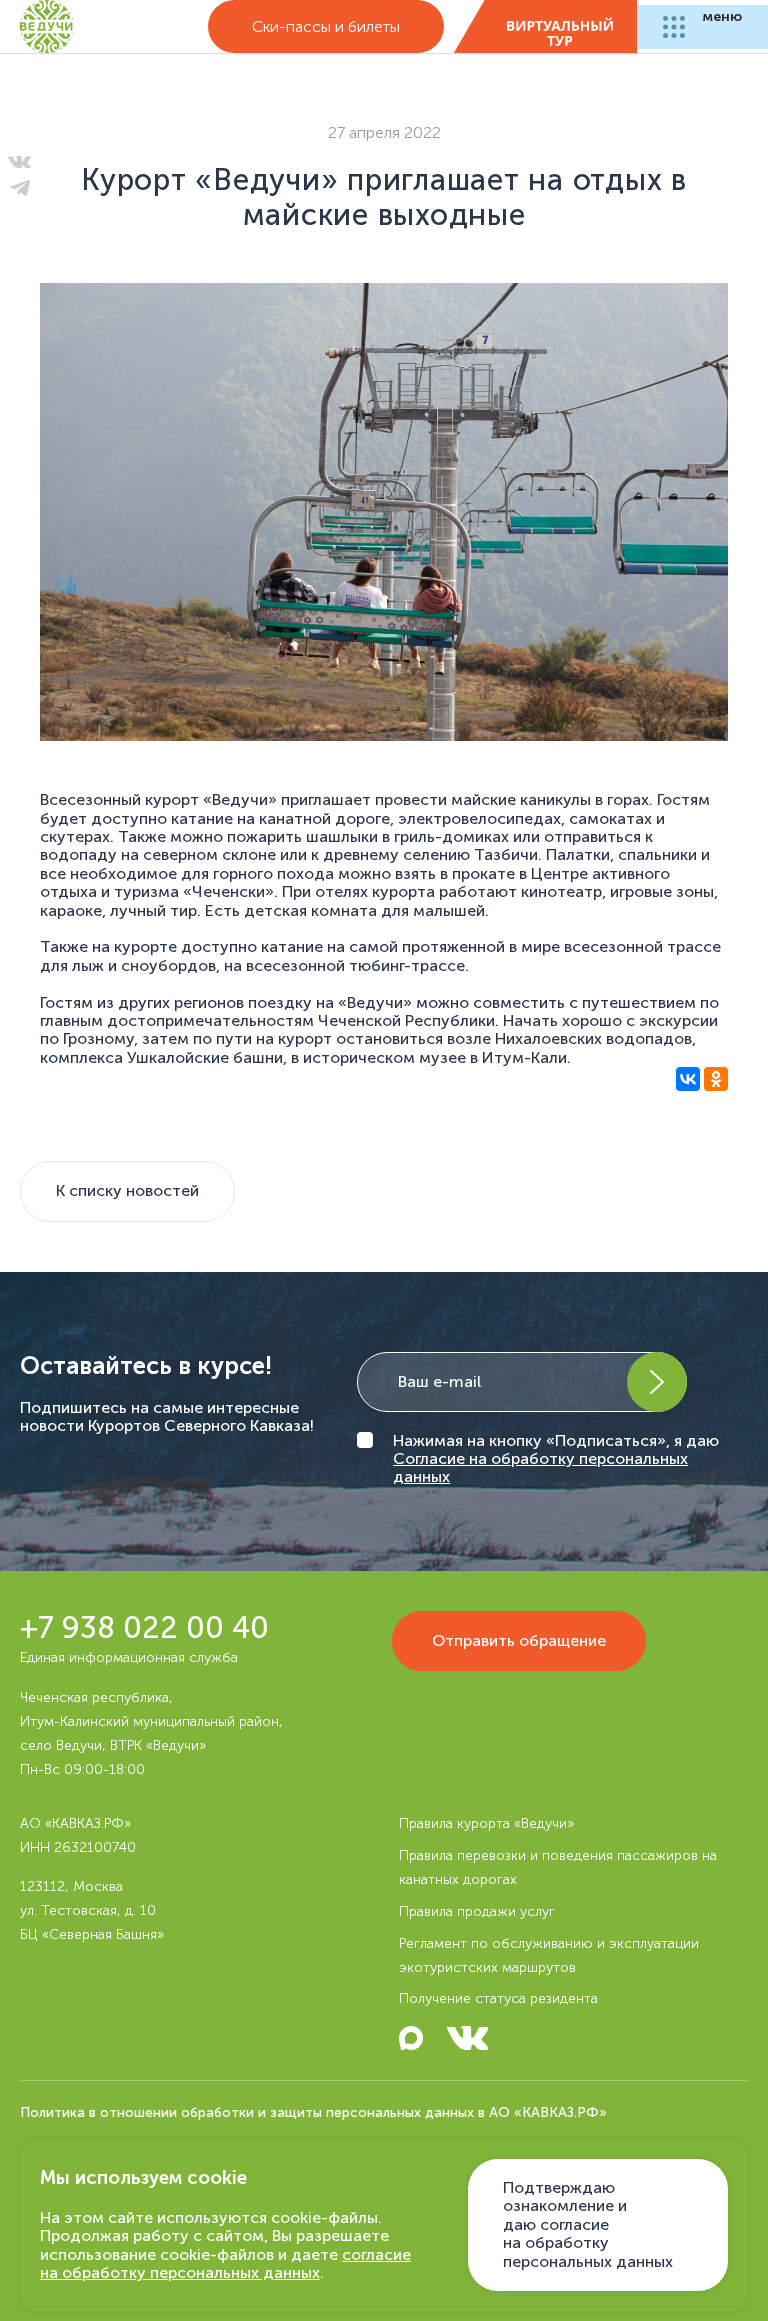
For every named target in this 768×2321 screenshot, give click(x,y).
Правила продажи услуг (477, 1911)
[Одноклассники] (716, 1089)
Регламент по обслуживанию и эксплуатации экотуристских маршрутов (549, 1955)
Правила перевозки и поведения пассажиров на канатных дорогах (558, 1867)
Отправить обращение (519, 1640)
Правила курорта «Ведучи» (486, 1823)
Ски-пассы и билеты (326, 26)
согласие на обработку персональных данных (225, 2263)
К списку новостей (127, 1190)
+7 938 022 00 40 (144, 1628)
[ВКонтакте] (688, 1089)
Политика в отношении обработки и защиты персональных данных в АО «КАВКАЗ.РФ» (313, 2112)
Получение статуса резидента (498, 1998)
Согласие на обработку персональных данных (540, 1467)
